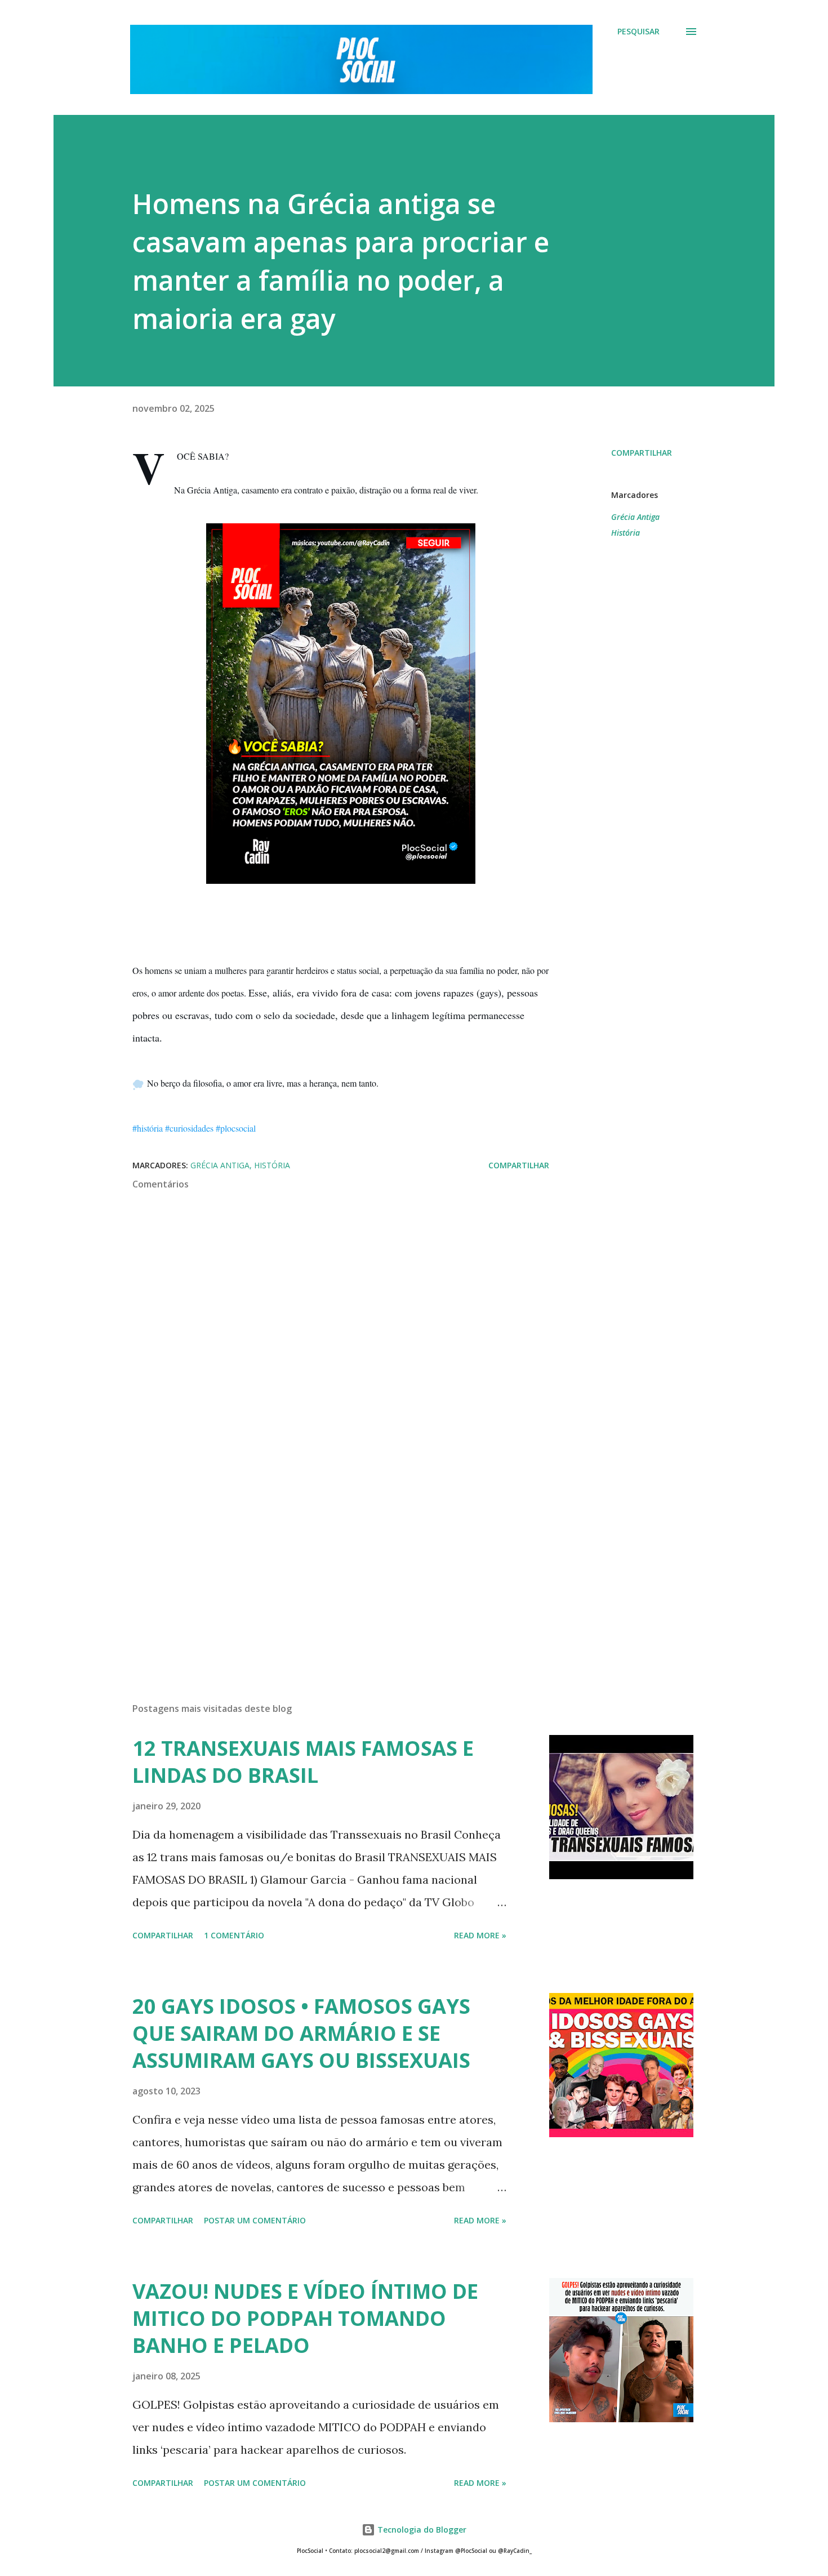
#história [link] (148, 1128)
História (626, 533)
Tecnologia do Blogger (421, 2530)
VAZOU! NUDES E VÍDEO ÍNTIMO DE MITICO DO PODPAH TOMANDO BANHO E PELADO (305, 2318)
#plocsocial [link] (236, 1128)
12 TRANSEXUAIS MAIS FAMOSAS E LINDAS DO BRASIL (303, 1762)
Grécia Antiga (635, 517)
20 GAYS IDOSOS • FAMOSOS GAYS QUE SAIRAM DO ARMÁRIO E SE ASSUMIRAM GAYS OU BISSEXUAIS (301, 2033)
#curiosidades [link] (189, 1128)
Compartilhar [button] (642, 453)
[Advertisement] (323, 1562)
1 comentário (234, 1935)
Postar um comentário (255, 2220)
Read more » (480, 1935)
